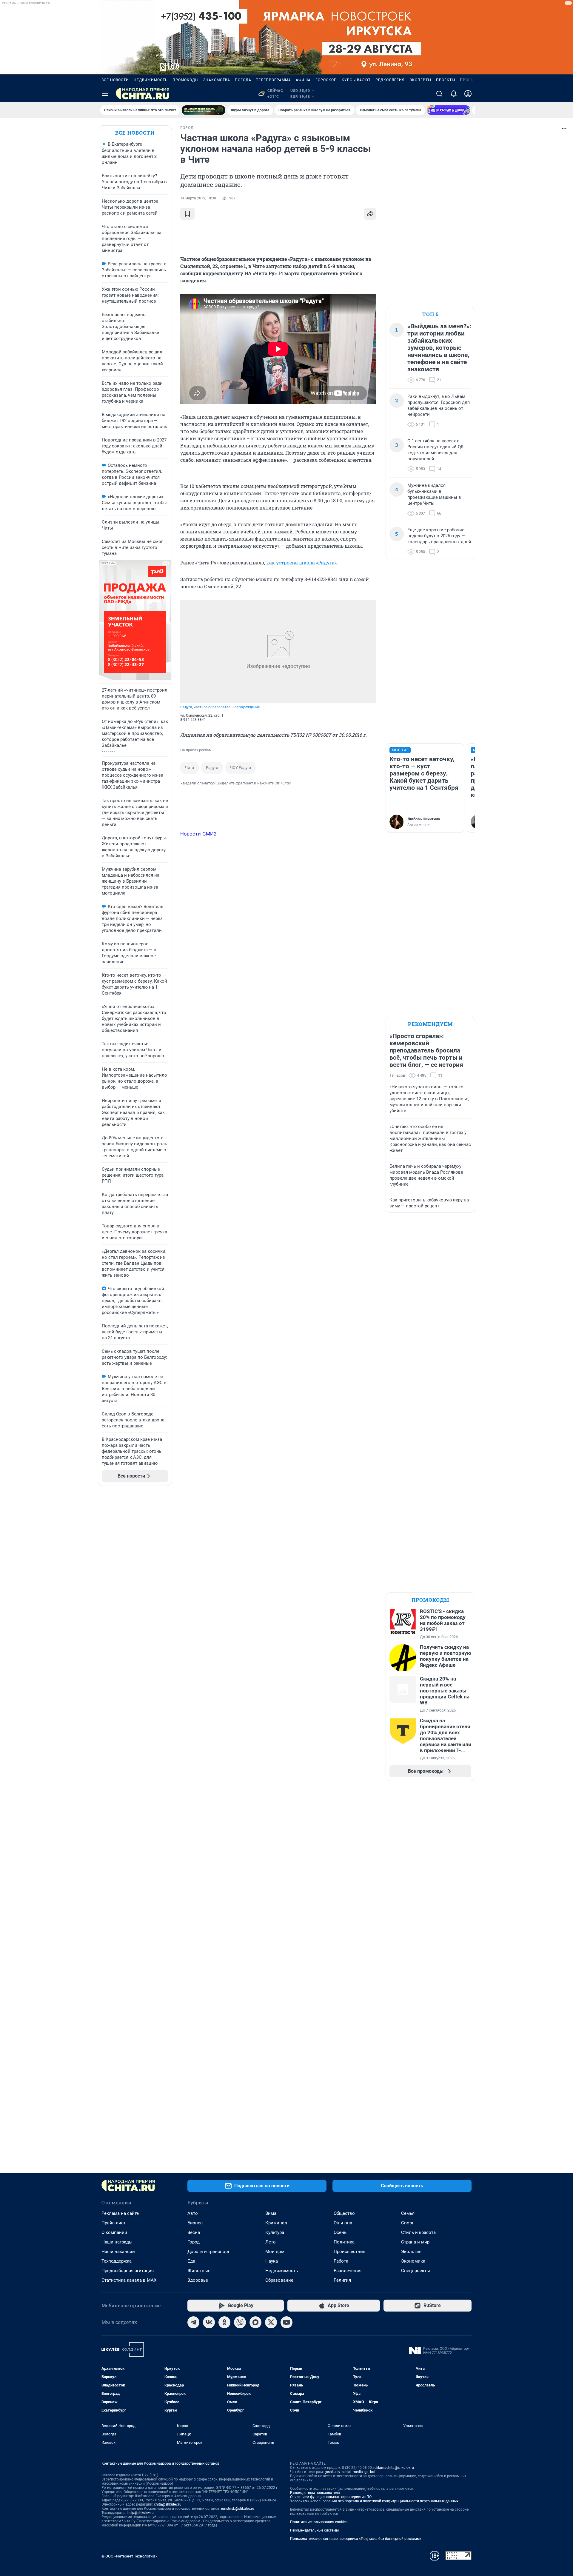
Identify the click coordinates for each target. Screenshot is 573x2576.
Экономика (413, 2261)
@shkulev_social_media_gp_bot (350, 2472)
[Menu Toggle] (105, 94)
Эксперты (420, 80)
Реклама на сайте (120, 2213)
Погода (243, 80)
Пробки (468, 80)
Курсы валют (356, 80)
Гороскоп (326, 80)
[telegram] (193, 2322)
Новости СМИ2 (198, 834)
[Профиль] (468, 94)
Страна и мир (415, 2242)
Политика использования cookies (319, 2522)
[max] (255, 2322)
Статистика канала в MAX (129, 2280)
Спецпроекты (416, 2271)
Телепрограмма (274, 80)
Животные (199, 2271)
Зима (271, 2213)
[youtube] (286, 2322)
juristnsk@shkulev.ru (238, 2509)
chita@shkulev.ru (168, 2504)
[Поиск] (439, 94)
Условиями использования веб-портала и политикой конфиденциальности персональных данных (374, 2501)
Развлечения (348, 2271)
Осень (340, 2232)
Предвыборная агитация (128, 2271)
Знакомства (217, 80)
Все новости (115, 80)
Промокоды (185, 80)
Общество (344, 2213)
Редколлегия (390, 80)
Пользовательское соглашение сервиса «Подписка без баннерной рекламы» (356, 2539)
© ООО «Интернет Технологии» (129, 2556)
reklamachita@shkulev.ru (394, 2468)
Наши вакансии (118, 2252)
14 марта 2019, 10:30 (198, 198)
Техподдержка (117, 2261)
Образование (279, 2280)
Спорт (407, 2223)
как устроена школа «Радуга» (301, 563)
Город (194, 2242)
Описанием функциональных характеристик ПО (331, 2497)
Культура (275, 2232)
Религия (342, 2280)
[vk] (209, 2322)
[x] (271, 2322)
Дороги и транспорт (208, 2252)
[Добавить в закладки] (187, 214)
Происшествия (349, 2252)
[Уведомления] (454, 94)
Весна (194, 2232)
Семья (408, 2213)
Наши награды (117, 2242)
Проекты (446, 80)
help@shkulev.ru (141, 2513)
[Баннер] (204, 110)
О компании (114, 2232)
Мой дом (275, 2252)
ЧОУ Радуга (241, 768)
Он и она (343, 2223)
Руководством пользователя (315, 2493)
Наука (272, 2261)
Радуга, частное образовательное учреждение (220, 707)
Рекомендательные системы (314, 2530)
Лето (271, 2242)
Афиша (303, 80)
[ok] (224, 2322)
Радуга (212, 768)
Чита (190, 768)
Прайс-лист (114, 2223)
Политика (344, 2242)
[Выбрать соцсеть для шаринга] (370, 214)
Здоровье (198, 2280)
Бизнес (195, 2223)
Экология (411, 2252)
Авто (193, 2213)
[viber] (240, 2322)
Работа (341, 2261)
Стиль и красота (418, 2232)
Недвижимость (151, 80)
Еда (191, 2261)
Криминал (276, 2223)
